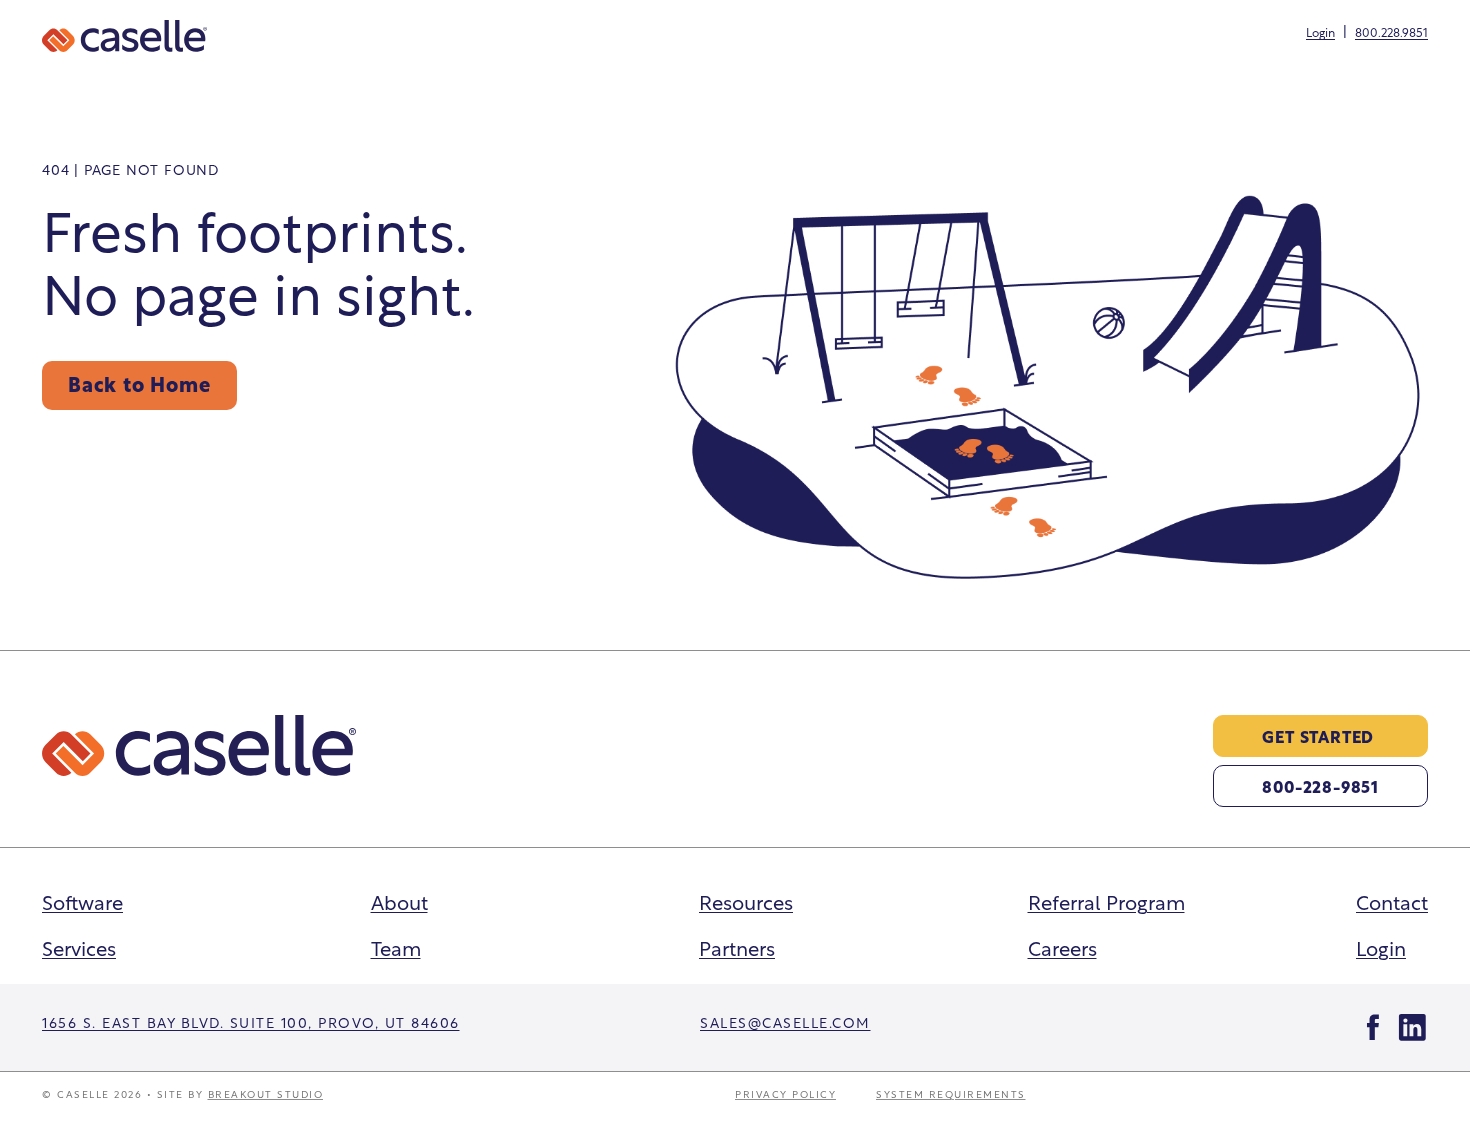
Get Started (1318, 735)
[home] (124, 36)
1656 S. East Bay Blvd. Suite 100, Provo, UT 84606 (251, 1021)
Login (1320, 32)
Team (396, 947)
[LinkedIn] (1412, 1027)
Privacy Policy (785, 1093)
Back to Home (139, 383)
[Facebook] (1373, 1027)
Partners (737, 947)
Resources (746, 901)
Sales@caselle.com (785, 1021)
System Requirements (951, 1093)
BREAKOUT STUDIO (266, 1093)
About (399, 901)
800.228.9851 (1391, 32)
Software (82, 901)
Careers (1062, 947)
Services (79, 947)
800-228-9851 (1320, 785)
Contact (1392, 901)
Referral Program (1106, 901)
